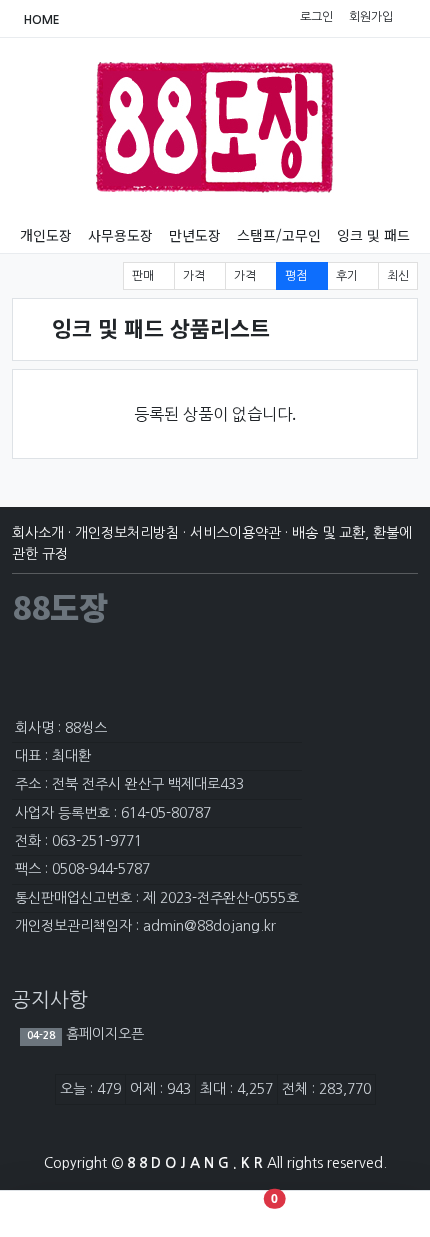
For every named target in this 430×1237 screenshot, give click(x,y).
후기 (348, 276)
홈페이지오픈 (103, 1034)
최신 (398, 276)
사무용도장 (120, 235)
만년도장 (195, 235)
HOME (40, 20)
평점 (297, 276)
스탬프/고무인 (279, 235)
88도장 (60, 606)
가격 (195, 276)
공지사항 (50, 1000)
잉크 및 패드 (373, 235)
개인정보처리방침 (127, 533)
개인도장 (46, 235)
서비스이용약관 (235, 533)
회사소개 (38, 533)
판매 (144, 276)
